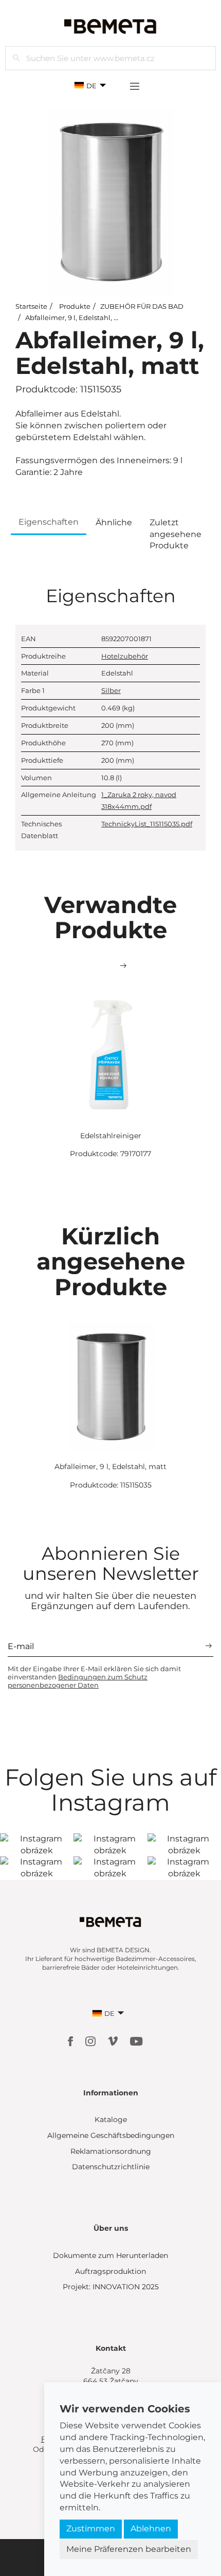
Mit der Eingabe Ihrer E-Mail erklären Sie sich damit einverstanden (94, 1677)
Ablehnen (151, 2529)
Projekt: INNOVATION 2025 (111, 2287)
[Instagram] (91, 2041)
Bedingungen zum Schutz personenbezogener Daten (78, 1681)
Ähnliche (114, 522)
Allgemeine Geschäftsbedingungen (111, 2135)
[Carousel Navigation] (110, 966)
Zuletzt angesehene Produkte (176, 534)
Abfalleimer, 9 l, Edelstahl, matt (78, 318)
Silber (111, 690)
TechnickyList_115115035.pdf (147, 824)
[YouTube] (136, 2041)
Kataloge (111, 2119)
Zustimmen (91, 2529)
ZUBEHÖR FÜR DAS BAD (142, 306)
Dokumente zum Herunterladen (110, 2255)
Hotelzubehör (125, 656)
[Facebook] (71, 2041)
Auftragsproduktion (110, 2271)
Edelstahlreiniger (111, 1136)
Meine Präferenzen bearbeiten (129, 2549)
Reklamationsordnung (111, 2151)
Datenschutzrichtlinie (111, 2167)
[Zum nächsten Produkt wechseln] (123, 966)
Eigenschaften (49, 522)
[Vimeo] (114, 2041)
